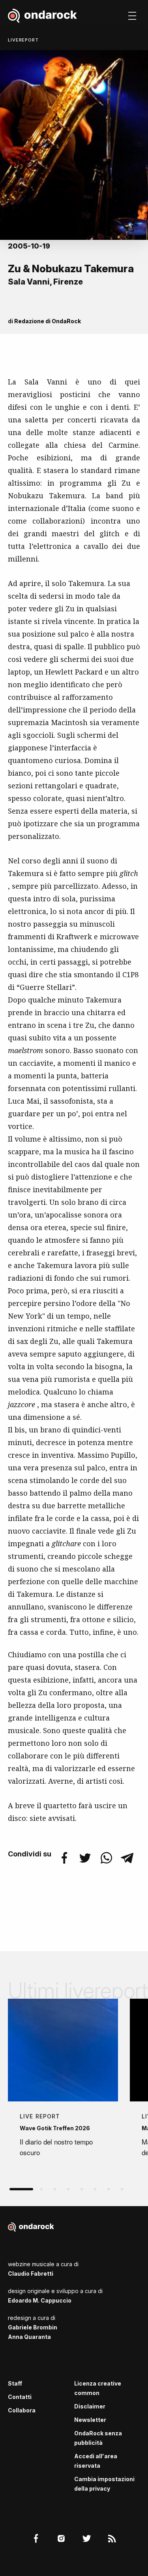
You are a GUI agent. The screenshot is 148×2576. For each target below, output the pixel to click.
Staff (15, 2383)
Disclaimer (90, 2406)
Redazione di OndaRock (48, 321)
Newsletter (90, 2420)
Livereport (23, 40)
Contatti (20, 2397)
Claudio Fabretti (31, 2274)
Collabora (22, 2410)
